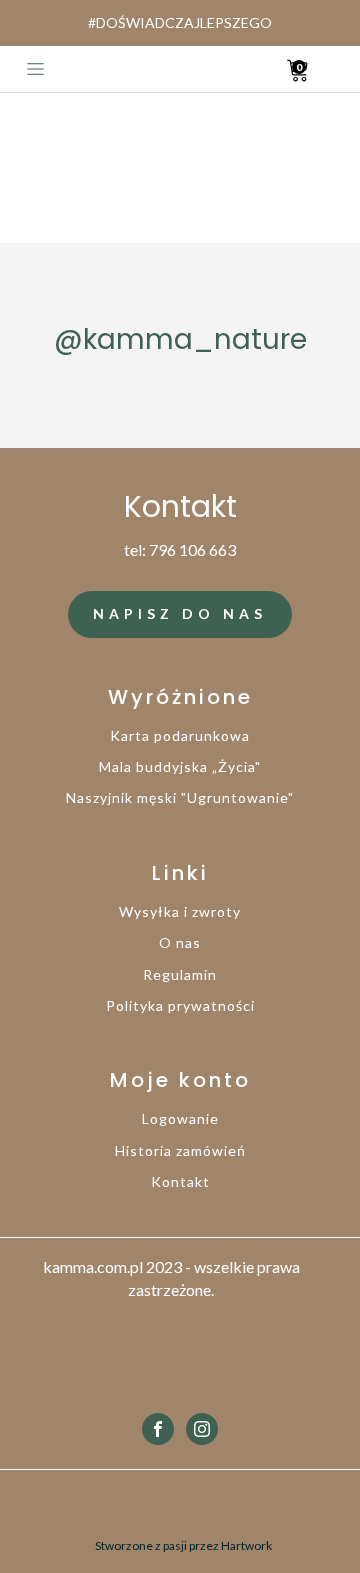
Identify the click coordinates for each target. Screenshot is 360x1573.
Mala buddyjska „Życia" (180, 766)
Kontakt (180, 1181)
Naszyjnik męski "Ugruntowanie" (180, 797)
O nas (180, 942)
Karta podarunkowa (180, 735)
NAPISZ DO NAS (180, 613)
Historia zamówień (180, 1150)
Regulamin (180, 974)
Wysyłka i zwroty (180, 911)
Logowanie (180, 1118)
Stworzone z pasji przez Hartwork (183, 1545)
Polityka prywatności (180, 1005)
